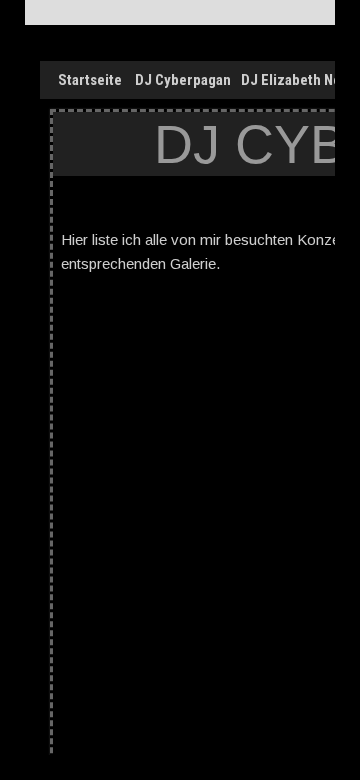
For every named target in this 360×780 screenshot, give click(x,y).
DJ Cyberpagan (183, 80)
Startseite (90, 80)
